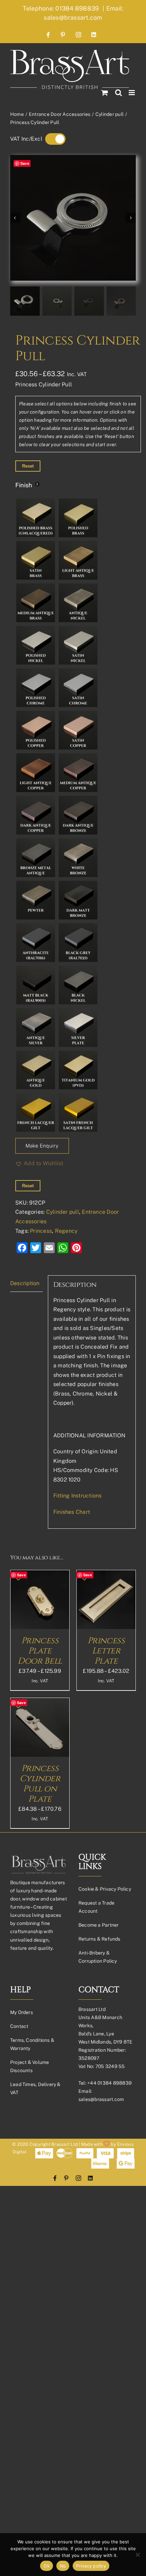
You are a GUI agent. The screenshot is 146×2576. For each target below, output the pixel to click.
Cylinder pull (63, 1212)
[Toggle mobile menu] (132, 93)
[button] (39, 1163)
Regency (66, 1231)
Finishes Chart (72, 1512)
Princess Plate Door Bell (40, 1651)
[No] (138, 2555)
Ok (47, 2566)
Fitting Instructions (78, 1496)
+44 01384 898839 (109, 2083)
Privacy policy (91, 2566)
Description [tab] (25, 1283)
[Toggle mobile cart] (105, 93)
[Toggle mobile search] (118, 93)
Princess (41, 1231)
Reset (28, 466)
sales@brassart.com (101, 2099)
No (63, 2566)
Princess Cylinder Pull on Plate (40, 1784)
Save (25, 163)
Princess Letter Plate (106, 1651)
